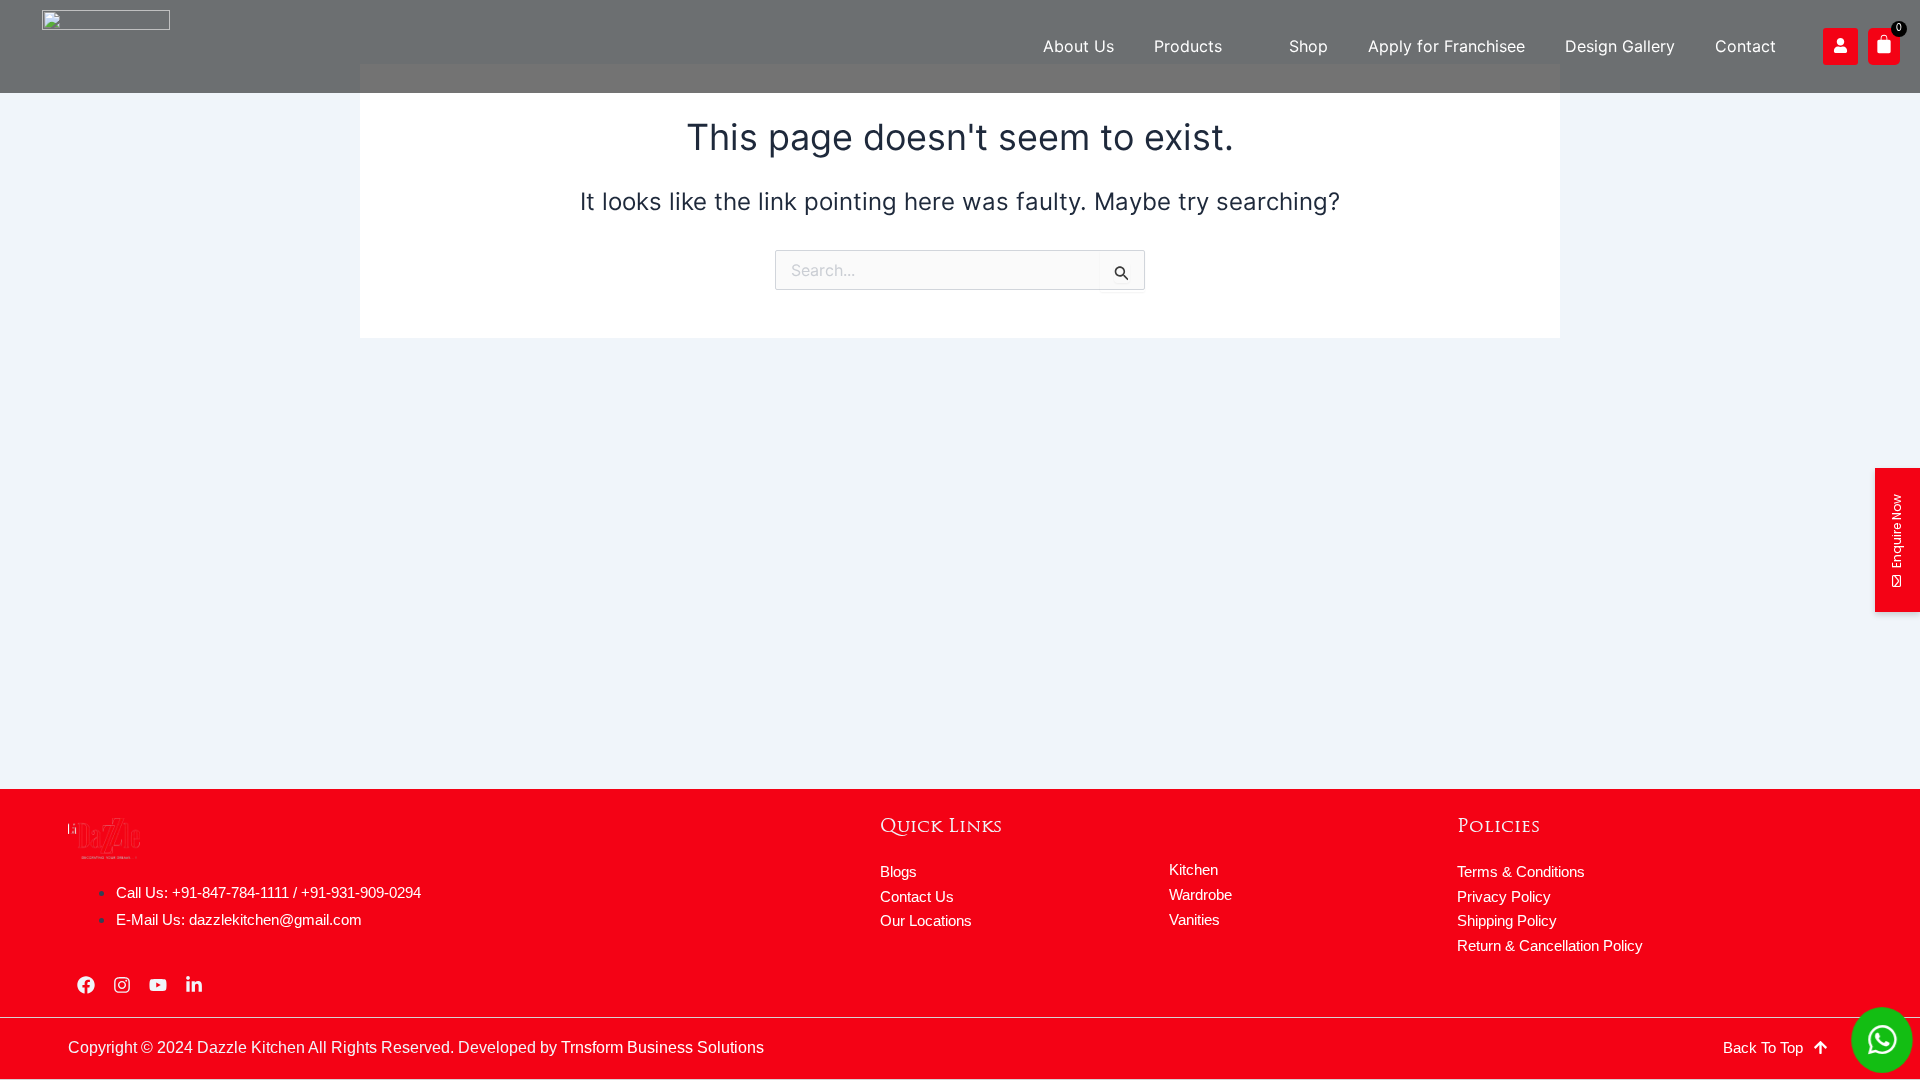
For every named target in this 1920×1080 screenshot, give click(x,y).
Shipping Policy (1507, 920)
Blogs (898, 871)
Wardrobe (1200, 894)
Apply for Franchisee (1446, 46)
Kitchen (1193, 869)
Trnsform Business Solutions (662, 1047)
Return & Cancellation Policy (1550, 945)
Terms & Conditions (1521, 871)
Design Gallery (1620, 46)
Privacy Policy (1504, 896)
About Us (1078, 46)
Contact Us (917, 896)
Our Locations (926, 920)
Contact (1745, 46)
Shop (1308, 46)
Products (1188, 46)
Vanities (1194, 919)
